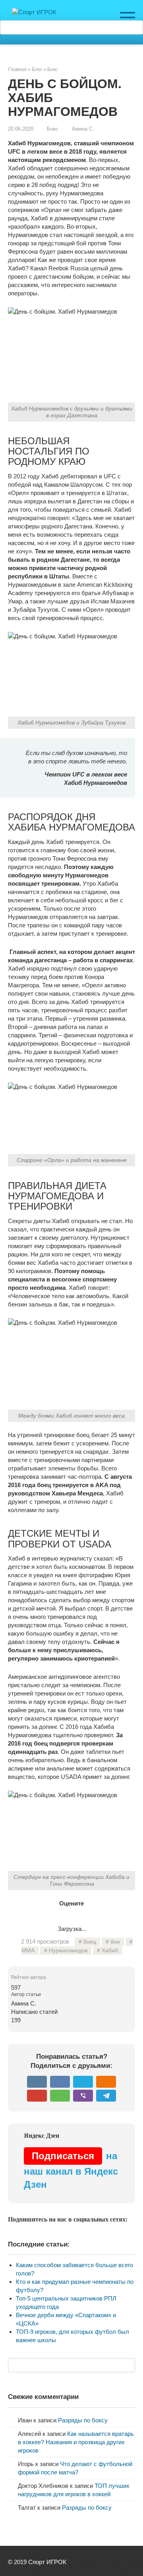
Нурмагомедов (68, 1951)
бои (115, 1942)
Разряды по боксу (83, 2420)
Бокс (53, 129)
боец (90, 1942)
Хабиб (110, 1951)
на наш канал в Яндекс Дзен (71, 2170)
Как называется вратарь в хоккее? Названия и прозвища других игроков (76, 2442)
